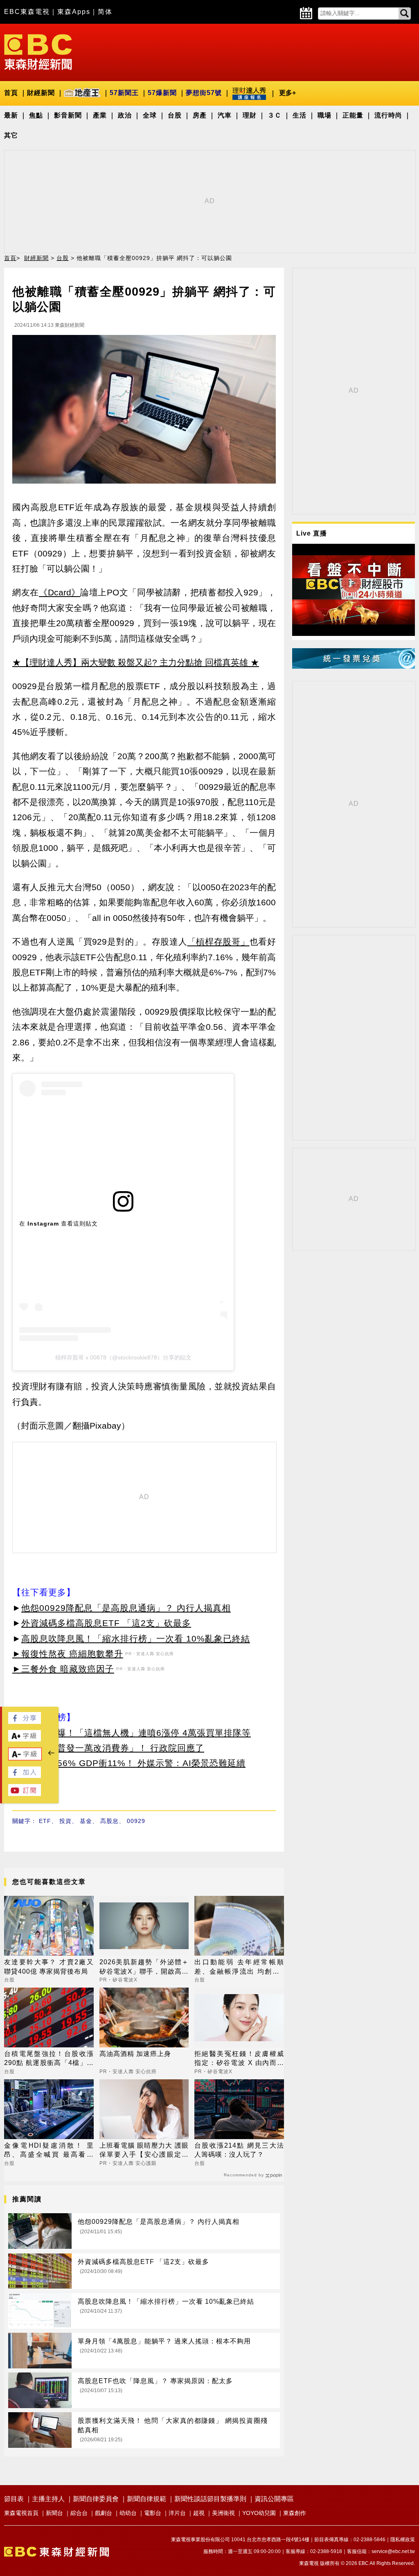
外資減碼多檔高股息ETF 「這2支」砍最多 (106, 1623)
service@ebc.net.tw (393, 2551)
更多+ (287, 93)
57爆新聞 (162, 93)
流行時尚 (388, 115)
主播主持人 (48, 2499)
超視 (199, 2513)
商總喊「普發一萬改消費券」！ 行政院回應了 (113, 1748)
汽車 (225, 115)
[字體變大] (25, 1739)
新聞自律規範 (146, 2499)
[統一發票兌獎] (354, 666)
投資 (65, 1821)
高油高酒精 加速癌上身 (135, 2054)
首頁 (11, 93)
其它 (11, 135)
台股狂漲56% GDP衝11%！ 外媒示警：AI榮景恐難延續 (133, 1763)
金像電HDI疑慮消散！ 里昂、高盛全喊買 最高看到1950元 (49, 2151)
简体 (105, 12)
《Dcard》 (60, 592)
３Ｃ (275, 115)
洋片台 (177, 2513)
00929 (136, 1821)
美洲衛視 (223, 2513)
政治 (125, 115)
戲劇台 (104, 2513)
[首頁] (38, 51)
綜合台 (79, 2513)
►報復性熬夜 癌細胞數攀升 (68, 1654)
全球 (150, 115)
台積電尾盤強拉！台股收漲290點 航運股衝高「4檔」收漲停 (49, 2059)
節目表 (14, 2499)
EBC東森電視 (27, 12)
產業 (100, 115)
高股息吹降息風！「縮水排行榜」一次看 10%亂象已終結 (136, 1639)
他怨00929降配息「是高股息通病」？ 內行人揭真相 (126, 1608)
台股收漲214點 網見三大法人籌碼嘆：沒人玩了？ (239, 2150)
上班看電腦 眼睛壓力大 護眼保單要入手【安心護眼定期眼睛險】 (144, 2151)
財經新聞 (41, 93)
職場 (324, 115)
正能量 (353, 115)
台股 (175, 115)
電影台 (153, 2513)
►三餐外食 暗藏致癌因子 (63, 1669)
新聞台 (54, 2513)
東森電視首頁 (21, 2513)
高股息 (109, 1821)
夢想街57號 (204, 93)
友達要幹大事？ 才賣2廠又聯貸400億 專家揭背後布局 (49, 1966)
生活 (300, 115)
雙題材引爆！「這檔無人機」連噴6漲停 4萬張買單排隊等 (136, 1733)
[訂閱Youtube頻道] (25, 1794)
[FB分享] (25, 1722)
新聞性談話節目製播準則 (210, 2499)
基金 (86, 1821)
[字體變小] (25, 1758)
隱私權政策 (403, 2540)
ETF (45, 1821)
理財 (250, 115)
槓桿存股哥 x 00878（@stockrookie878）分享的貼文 (123, 1357)
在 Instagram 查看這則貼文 (59, 1224)
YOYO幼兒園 (259, 2513)
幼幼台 (128, 2513)
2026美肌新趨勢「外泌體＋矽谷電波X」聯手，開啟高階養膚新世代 (144, 1967)
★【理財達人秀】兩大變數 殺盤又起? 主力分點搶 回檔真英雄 (130, 662)
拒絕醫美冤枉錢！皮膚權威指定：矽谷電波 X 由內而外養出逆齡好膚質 (239, 2059)
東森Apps (74, 12)
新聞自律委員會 (96, 2499)
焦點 (36, 115)
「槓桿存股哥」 (219, 942)
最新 (11, 115)
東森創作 (295, 2513)
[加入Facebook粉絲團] (25, 1776)
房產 (200, 115)
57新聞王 (124, 93)
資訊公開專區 (274, 2499)
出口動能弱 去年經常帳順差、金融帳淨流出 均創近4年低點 (239, 1967)
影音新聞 (68, 115)
